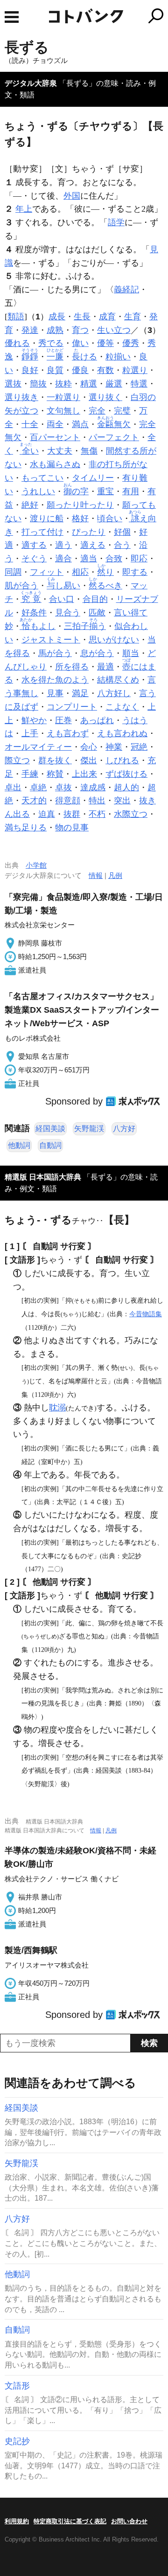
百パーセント (55, 437)
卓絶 (38, 787)
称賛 (55, 774)
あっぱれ (97, 720)
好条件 (34, 613)
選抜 (13, 384)
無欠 (114, 424)
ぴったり (89, 532)
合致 (114, 559)
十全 (30, 424)
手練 (30, 774)
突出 (122, 801)
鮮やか (34, 720)
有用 (131, 491)
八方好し (114, 693)
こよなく (122, 707)
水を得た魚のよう (55, 680)
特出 (97, 801)
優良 (80, 370)
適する (34, 545)
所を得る (72, 667)
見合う (68, 613)
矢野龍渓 (89, 1129)
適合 (63, 559)
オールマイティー (38, 747)
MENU (12, 17)
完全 (97, 411)
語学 (116, 222)
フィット (47, 572)
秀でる (51, 343)
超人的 (126, 787)
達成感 (93, 787)
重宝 (105, 491)
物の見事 (72, 828)
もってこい (42, 478)
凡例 (115, 875)
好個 (122, 532)
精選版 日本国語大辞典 (43, 1177)
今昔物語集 (146, 1314)
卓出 (13, 787)
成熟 (55, 330)
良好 (30, 370)
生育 (133, 317)
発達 (30, 330)
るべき (105, 586)
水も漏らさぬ (55, 464)
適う (63, 545)
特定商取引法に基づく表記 (70, 2521)
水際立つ (131, 814)
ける (84, 357)
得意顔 (68, 801)
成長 (57, 317)
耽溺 (57, 1408)
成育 (107, 317)
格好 (80, 518)
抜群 (72, 814)
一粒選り (63, 397)
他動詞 (19, 1145)
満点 (80, 424)
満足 (80, 693)
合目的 (95, 599)
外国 (72, 196)
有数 (105, 370)
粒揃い (118, 357)
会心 (89, 747)
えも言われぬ (122, 733)
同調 (13, 572)
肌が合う (21, 586)
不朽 (97, 814)
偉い (80, 343)
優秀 (131, 343)
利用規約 (17, 2521)
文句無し (63, 411)
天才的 (34, 801)
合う (122, 545)
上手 (30, 733)
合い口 (62, 599)
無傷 (89, 451)
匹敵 (97, 613)
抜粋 (63, 384)
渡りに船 (47, 518)
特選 (139, 384)
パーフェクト (114, 437)
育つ (80, 330)
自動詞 (50, 1145)
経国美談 (50, 1129)
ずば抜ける (126, 774)
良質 (55, 370)
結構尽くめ (118, 680)
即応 (139, 559)
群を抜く (55, 760)
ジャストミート (51, 640)
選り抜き (21, 397)
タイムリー (93, 478)
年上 (24, 209)
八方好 (124, 1129)
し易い (63, 586)
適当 (89, 559)
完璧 (122, 411)
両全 (55, 424)
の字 (76, 491)
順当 (131, 653)
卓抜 (63, 787)
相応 (80, 572)
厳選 (114, 384)
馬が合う (55, 653)
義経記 (126, 290)
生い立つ (114, 330)
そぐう (34, 559)
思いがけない (114, 640)
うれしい (38, 491)
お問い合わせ (129, 2521)
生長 (82, 317)
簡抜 (38, 384)
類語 (16, 317)
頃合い (110, 518)
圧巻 (63, 720)
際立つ (17, 760)
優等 (105, 343)
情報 (96, 875)
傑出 (89, 760)
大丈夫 (60, 451)
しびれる (122, 760)
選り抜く (105, 397)
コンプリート (72, 707)
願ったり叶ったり (80, 505)
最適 (105, 667)
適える (93, 545)
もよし (38, 626)
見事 (55, 693)
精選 (89, 384)
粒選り (135, 370)
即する (135, 572)
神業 (114, 747)
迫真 (47, 814)
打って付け (42, 532)
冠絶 (139, 747)
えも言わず (68, 733)
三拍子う (85, 626)
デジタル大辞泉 (31, 83)
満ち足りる (26, 828)
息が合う (97, 653)
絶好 (30, 505)
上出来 (84, 774)
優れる (17, 343)
